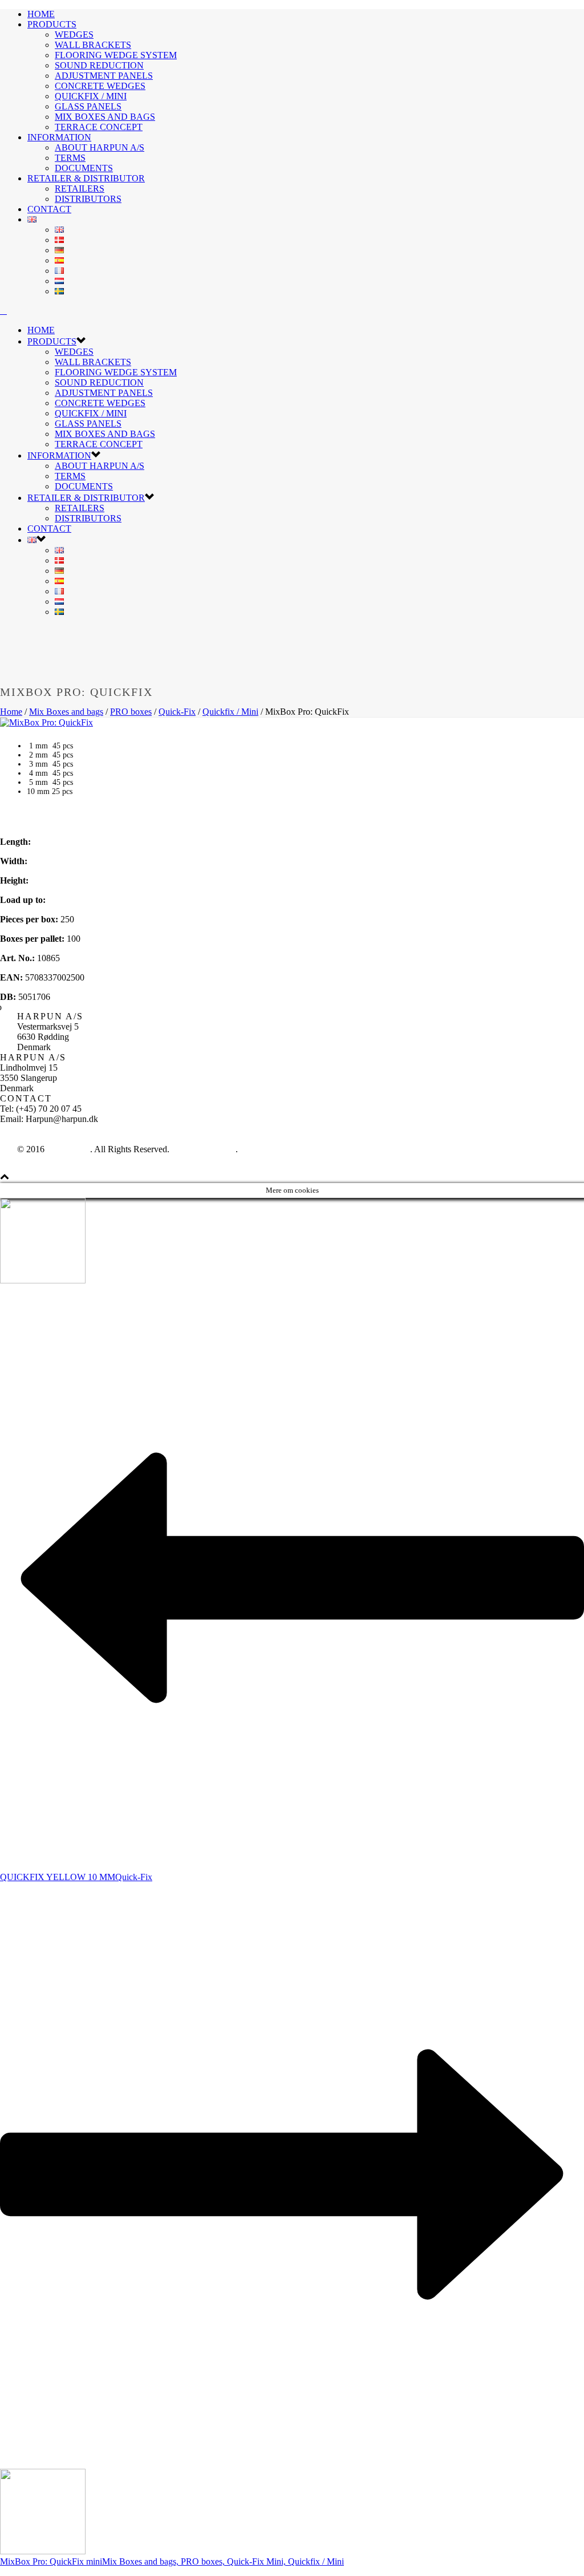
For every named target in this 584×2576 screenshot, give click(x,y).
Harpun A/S (68, 1149)
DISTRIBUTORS (88, 199)
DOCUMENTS (84, 168)
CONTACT (49, 209)
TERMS (70, 158)
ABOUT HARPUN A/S (100, 147)
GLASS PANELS (88, 106)
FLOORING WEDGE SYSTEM (116, 55)
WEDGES (74, 35)
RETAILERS (80, 189)
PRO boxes (131, 712)
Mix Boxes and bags (66, 712)
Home (11, 712)
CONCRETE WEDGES (100, 86)
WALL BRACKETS (93, 45)
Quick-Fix (177, 712)
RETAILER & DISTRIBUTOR (86, 178)
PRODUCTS (52, 24)
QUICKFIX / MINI (91, 96)
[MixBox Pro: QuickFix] (46, 722)
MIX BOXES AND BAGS (105, 117)
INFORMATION (59, 137)
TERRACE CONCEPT (99, 127)
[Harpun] (3, 311)
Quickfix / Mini (230, 712)
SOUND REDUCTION (99, 65)
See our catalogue (204, 1149)
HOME (41, 14)
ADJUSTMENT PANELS (104, 76)
